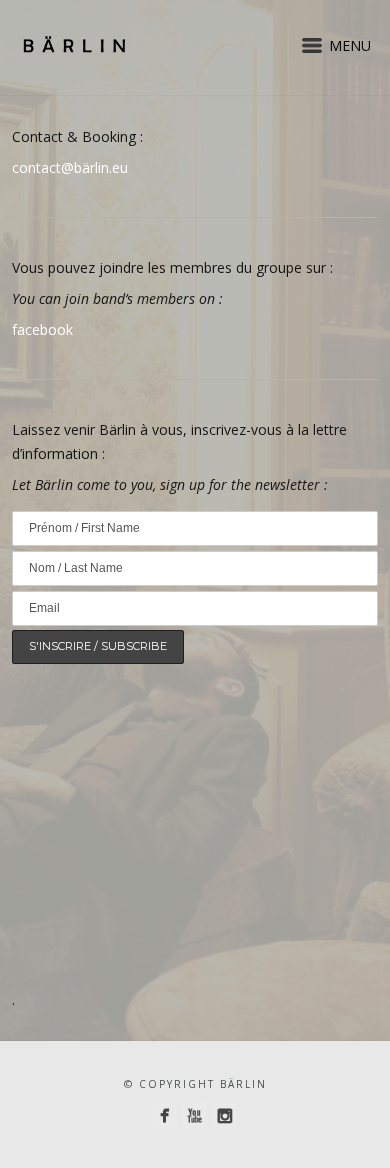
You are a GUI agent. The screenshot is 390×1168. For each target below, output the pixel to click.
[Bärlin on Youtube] (194, 1115)
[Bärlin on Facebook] (164, 1115)
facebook (42, 329)
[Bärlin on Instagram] (224, 1115)
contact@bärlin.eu (70, 167)
